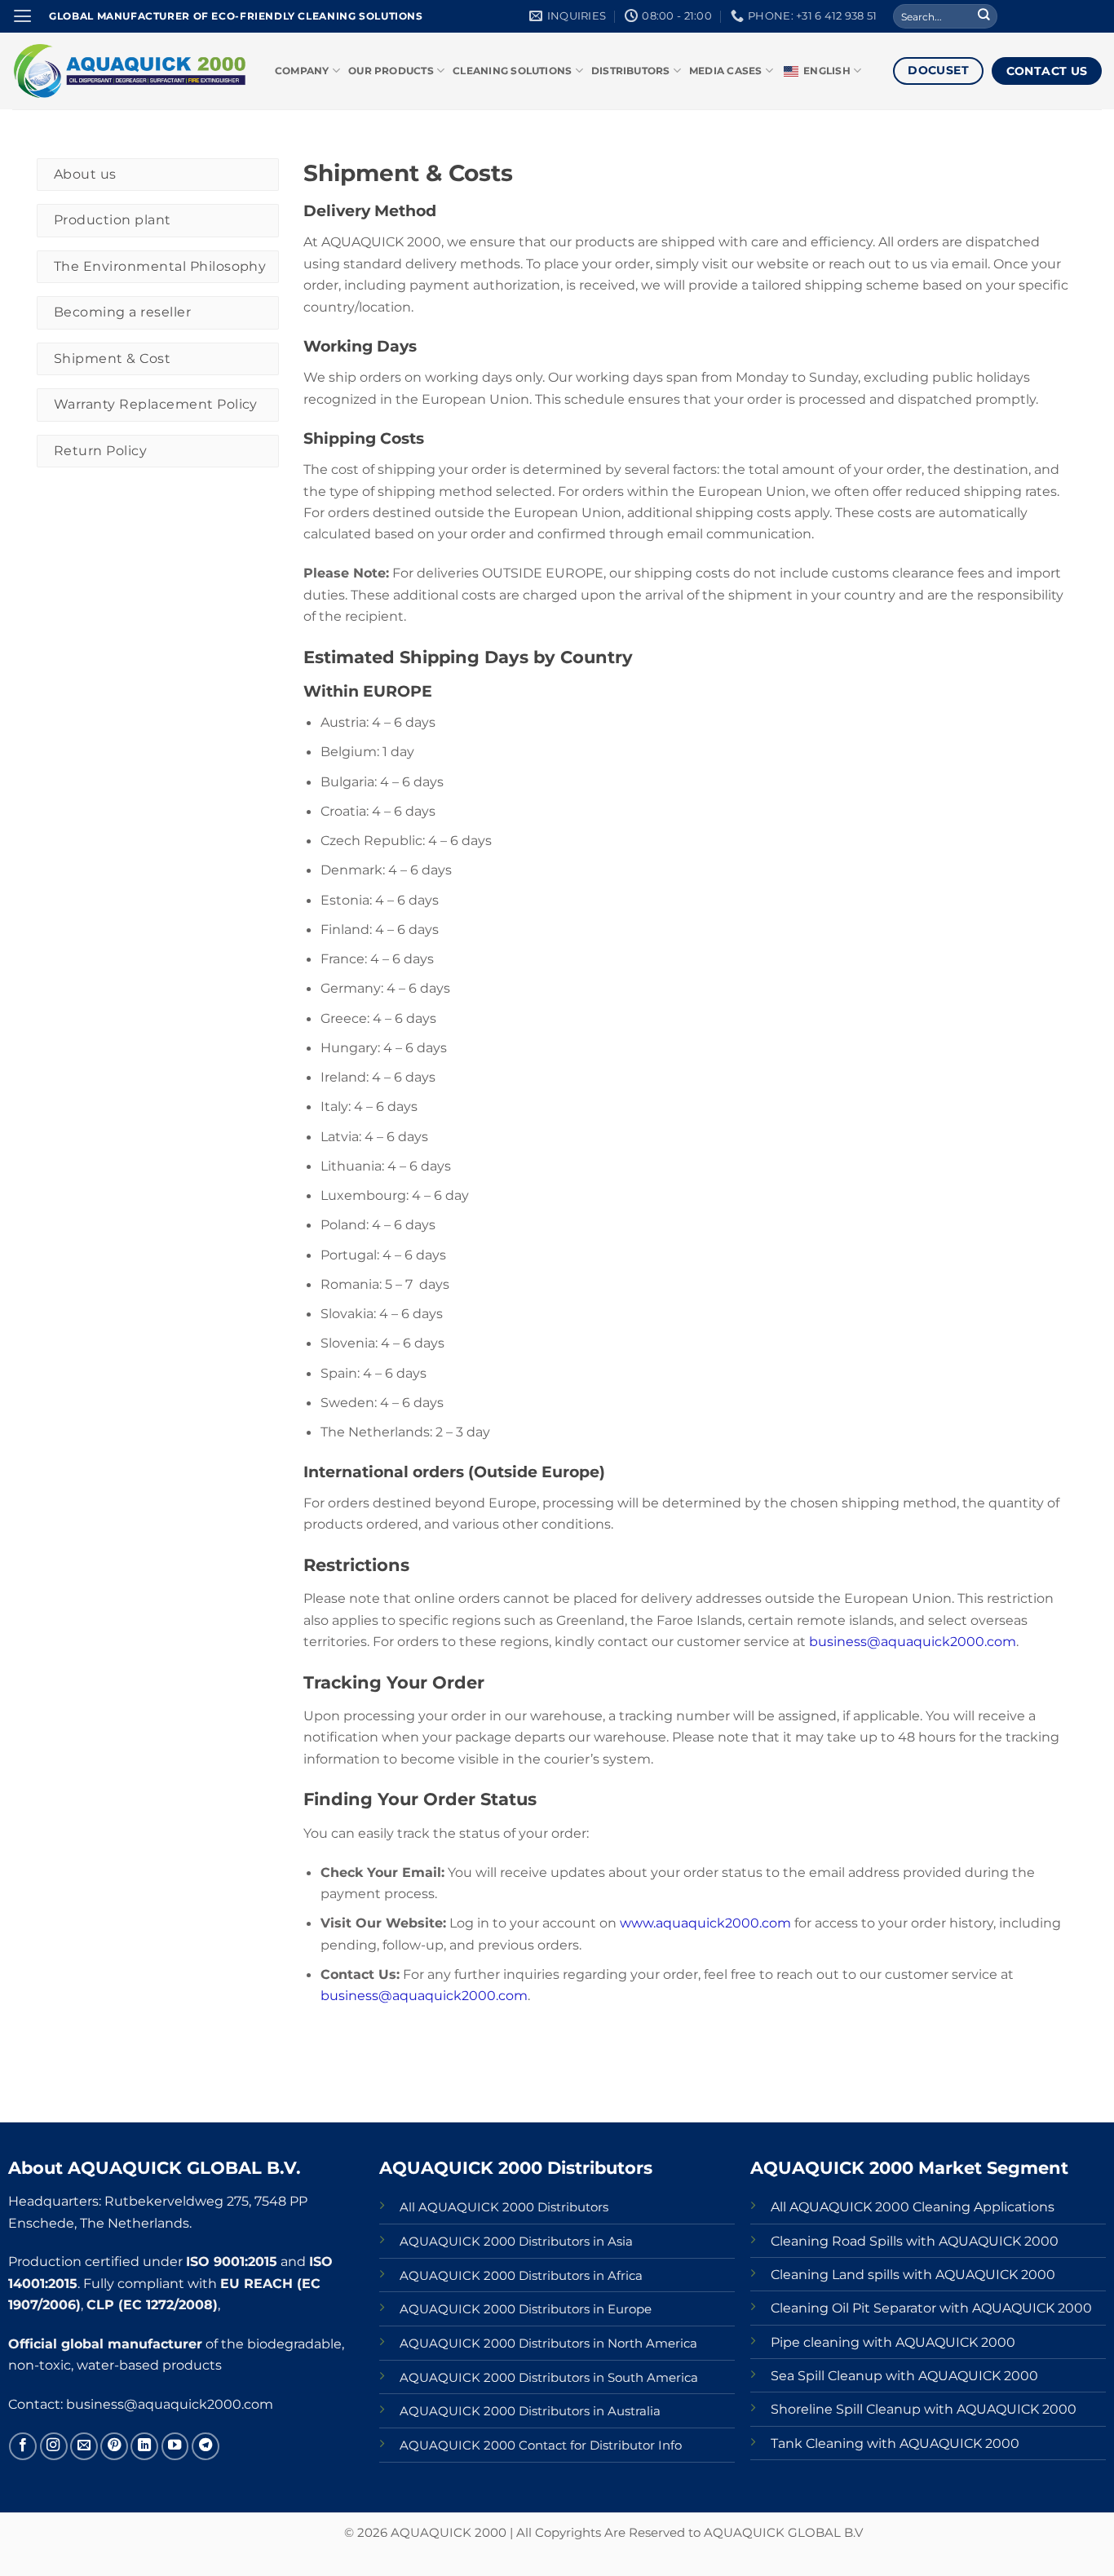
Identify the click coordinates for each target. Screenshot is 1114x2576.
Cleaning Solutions (512, 71)
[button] (22, 16)
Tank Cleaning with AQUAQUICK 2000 (895, 2443)
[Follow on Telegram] (206, 2446)
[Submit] (984, 17)
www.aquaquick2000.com (705, 1923)
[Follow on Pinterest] (114, 2446)
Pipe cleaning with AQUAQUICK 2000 (893, 2342)
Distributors (631, 71)
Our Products (391, 71)
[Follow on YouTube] (175, 2446)
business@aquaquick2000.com (913, 1641)
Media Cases (726, 71)
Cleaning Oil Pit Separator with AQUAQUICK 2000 (931, 2308)
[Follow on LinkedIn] (144, 2446)
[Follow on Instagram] (54, 2446)
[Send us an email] (84, 2446)
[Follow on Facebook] (23, 2446)
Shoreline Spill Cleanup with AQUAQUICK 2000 (924, 2409)
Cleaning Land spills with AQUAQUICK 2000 (913, 2274)
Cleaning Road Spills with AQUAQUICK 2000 (915, 2241)
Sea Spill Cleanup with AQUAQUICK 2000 (904, 2375)
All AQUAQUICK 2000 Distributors (504, 2207)
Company (302, 71)
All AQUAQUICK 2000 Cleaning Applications (913, 2206)
